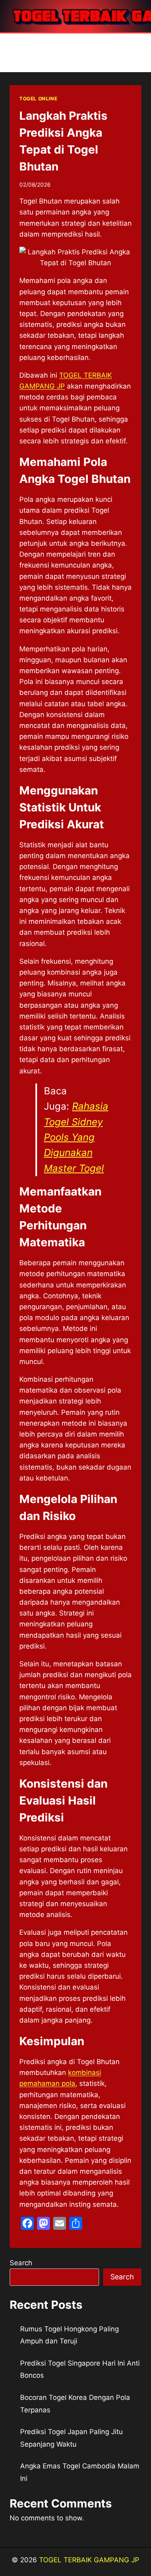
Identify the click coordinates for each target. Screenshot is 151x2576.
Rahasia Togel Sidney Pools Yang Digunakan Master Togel (76, 1137)
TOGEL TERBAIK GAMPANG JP (89, 2560)
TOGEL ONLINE (38, 99)
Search (21, 2263)
